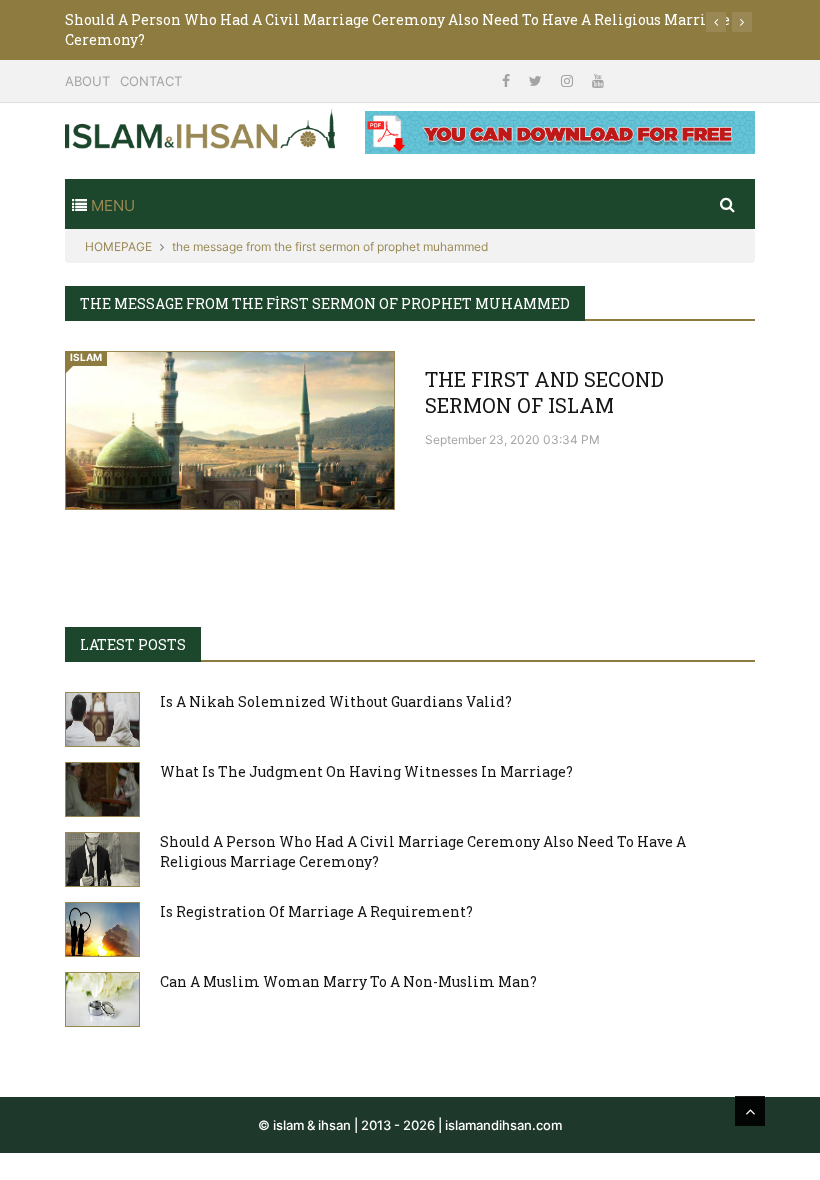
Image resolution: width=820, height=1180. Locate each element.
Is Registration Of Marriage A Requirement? (316, 911)
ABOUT (87, 81)
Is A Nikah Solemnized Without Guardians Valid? (336, 701)
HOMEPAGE (118, 246)
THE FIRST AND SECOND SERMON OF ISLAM (544, 392)
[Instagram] (569, 80)
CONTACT (151, 81)
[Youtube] (598, 80)
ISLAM (86, 357)
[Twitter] (537, 80)
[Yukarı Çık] (750, 1111)
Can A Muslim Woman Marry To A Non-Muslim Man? (348, 981)
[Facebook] (508, 80)
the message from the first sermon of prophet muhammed (330, 246)
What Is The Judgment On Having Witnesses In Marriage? (366, 771)
